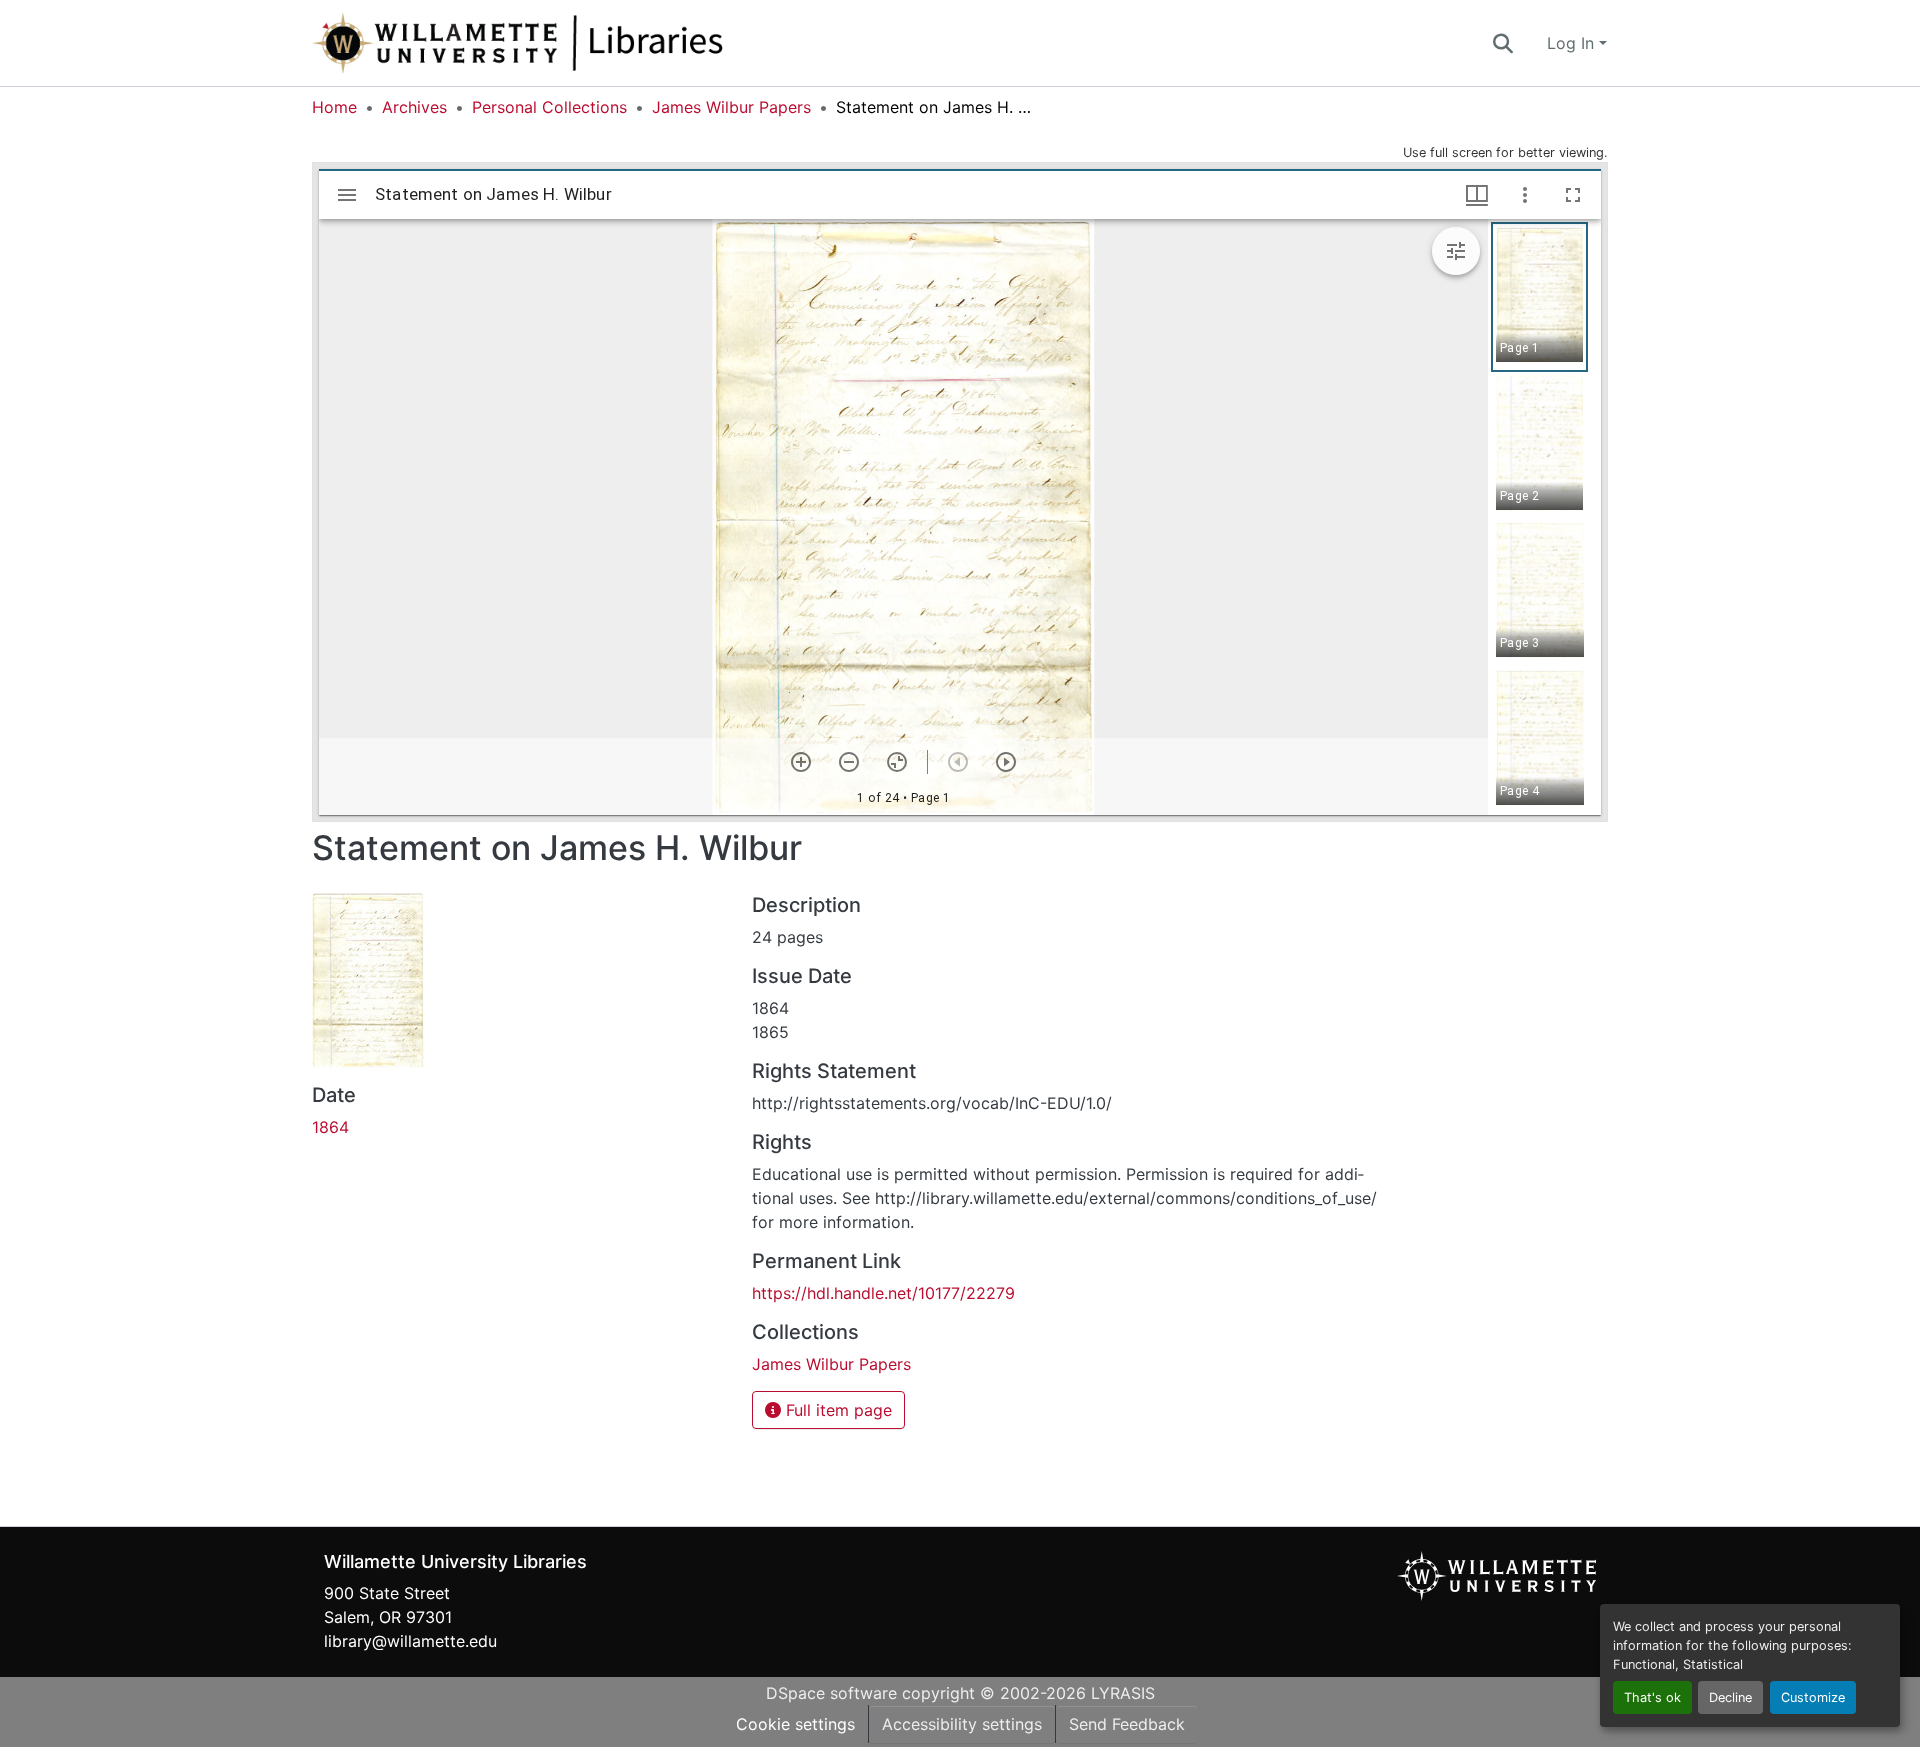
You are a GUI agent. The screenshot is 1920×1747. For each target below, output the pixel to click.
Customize (1813, 1697)
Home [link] (334, 107)
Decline (1730, 1697)
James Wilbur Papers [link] (731, 107)
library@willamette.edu (410, 1641)
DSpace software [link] (831, 1693)
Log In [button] (1573, 43)
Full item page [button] (836, 1410)
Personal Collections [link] (549, 107)
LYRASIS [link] (1123, 1693)
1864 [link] (330, 1127)
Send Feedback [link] (1127, 1724)
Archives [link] (414, 107)
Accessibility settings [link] (962, 1724)
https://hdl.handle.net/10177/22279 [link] (883, 1293)
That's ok (1652, 1697)
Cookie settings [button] (795, 1724)
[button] (584, 43)
